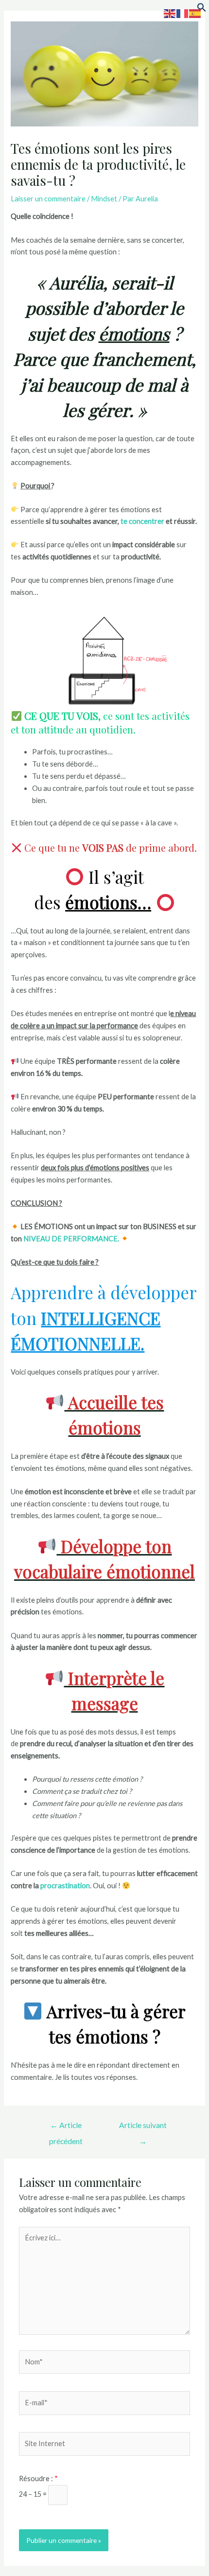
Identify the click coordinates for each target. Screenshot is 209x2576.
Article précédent (66, 2128)
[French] (183, 13)
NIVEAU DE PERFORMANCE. (71, 1239)
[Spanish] (195, 13)
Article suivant (143, 2128)
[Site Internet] (104, 2445)
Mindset (104, 199)
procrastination (65, 1886)
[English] (170, 13)
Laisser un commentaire (48, 199)
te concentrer (142, 521)
